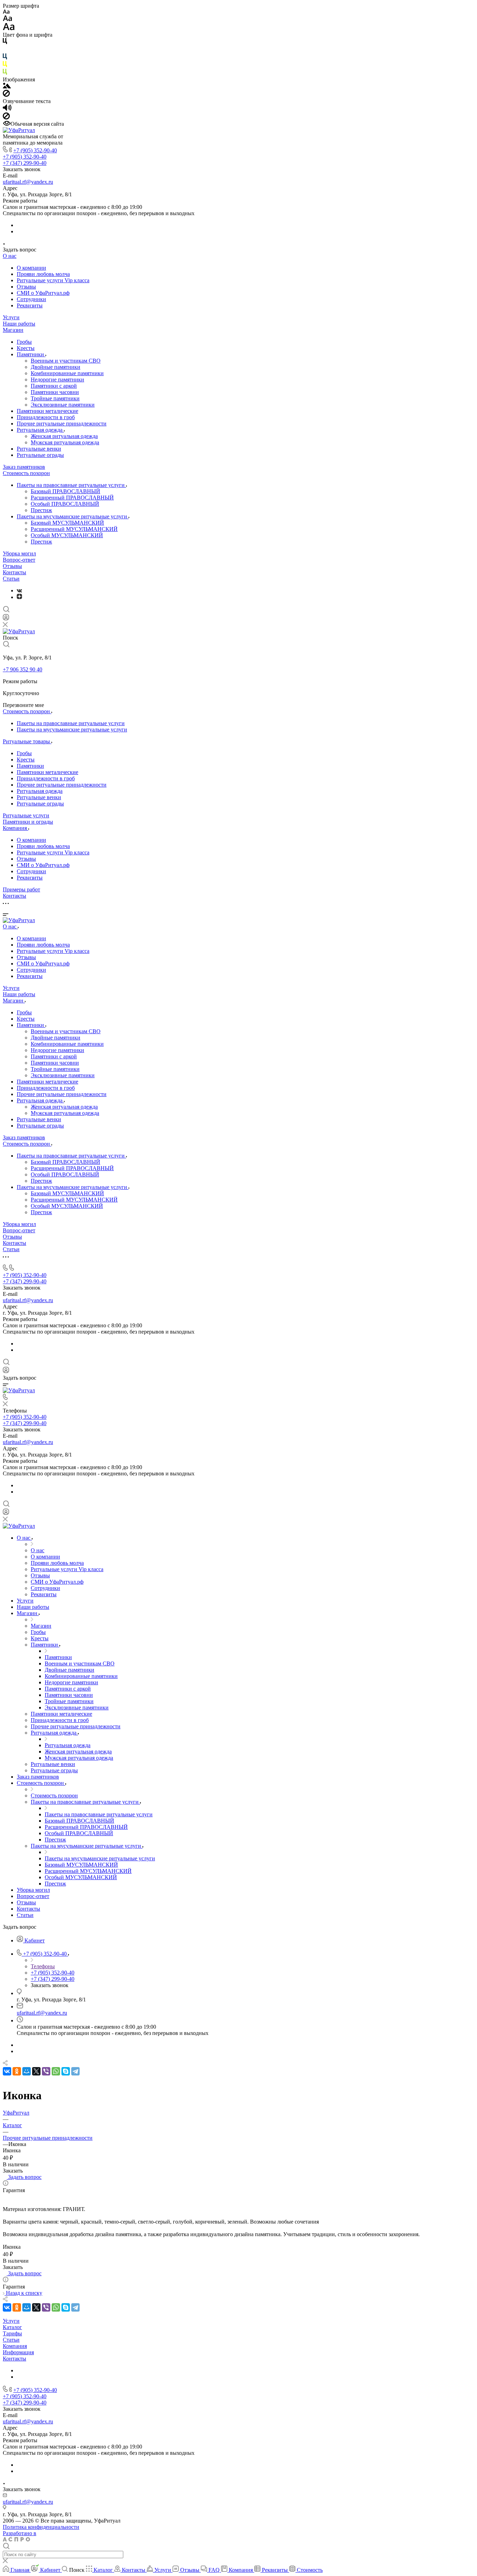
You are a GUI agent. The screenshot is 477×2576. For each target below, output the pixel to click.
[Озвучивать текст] (7, 109)
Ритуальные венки (39, 449)
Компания (15, 2346)
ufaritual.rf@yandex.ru (28, 182)
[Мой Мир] (27, 2071)
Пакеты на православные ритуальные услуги (71, 485)
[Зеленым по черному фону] (5, 73)
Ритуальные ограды (40, 455)
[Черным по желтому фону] (5, 65)
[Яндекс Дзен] (19, 597)
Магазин (13, 330)
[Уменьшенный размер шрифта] (6, 12)
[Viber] (46, 2071)
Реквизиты (30, 305)
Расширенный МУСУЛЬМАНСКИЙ (74, 529)
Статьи (11, 579)
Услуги (11, 317)
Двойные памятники (56, 367)
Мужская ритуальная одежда (65, 442)
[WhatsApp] (56, 2071)
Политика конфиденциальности (41, 2527)
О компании (31, 268)
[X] (36, 2071)
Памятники (31, 354)
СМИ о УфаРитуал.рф (43, 293)
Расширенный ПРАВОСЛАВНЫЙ (72, 498)
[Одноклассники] (17, 2071)
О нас (10, 256)
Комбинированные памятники (67, 373)
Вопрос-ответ (19, 560)
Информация (18, 2352)
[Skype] (66, 2071)
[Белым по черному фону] (5, 50)
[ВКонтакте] (19, 590)
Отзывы (26, 287)
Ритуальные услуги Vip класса (53, 280)
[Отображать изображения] (7, 86)
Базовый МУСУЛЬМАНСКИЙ (67, 523)
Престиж (41, 510)
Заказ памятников (24, 467)
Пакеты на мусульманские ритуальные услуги (73, 516)
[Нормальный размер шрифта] (8, 19)
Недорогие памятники (57, 380)
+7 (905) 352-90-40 (35, 150)
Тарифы (12, 2333)
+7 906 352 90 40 (23, 669)
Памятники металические (47, 411)
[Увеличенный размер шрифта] (9, 28)
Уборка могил (19, 553)
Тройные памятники (55, 398)
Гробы (24, 342)
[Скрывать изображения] (6, 95)
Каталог (12, 2327)
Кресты (26, 348)
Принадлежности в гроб (46, 417)
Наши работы (19, 324)
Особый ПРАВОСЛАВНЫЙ (65, 504)
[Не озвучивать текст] (6, 118)
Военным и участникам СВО (66, 361)
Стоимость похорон (26, 473)
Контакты (14, 572)
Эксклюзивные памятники (63, 405)
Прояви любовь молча (43, 274)
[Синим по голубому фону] (5, 58)
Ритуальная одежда (40, 430)
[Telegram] (75, 2071)
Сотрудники (31, 299)
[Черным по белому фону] (5, 42)
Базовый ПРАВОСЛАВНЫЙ (65, 491)
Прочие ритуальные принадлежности (62, 424)
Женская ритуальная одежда (64, 436)
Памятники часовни (55, 392)
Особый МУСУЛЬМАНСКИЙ (67, 535)
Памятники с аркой (54, 386)
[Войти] (6, 619)
